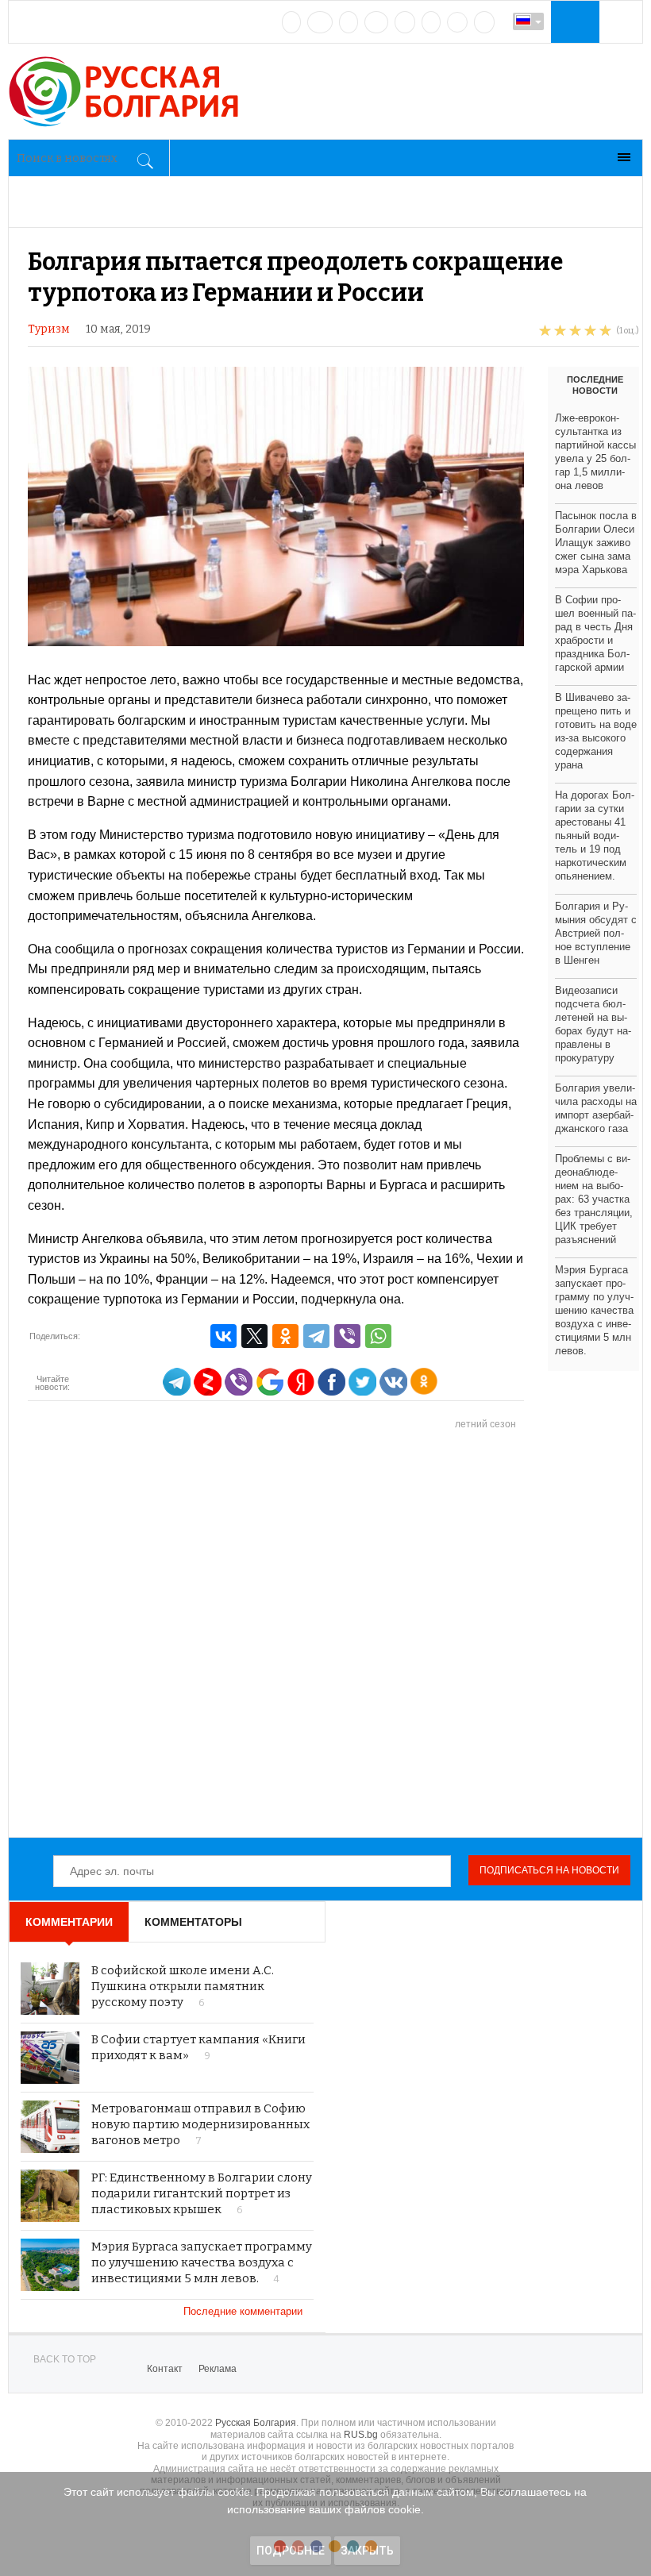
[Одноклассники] (285, 1336)
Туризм (49, 329)
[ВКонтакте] (223, 1336)
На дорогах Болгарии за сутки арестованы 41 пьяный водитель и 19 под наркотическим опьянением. (595, 836)
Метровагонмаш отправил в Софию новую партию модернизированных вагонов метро (200, 2124)
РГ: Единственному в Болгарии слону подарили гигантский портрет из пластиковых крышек (202, 2193)
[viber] (457, 22)
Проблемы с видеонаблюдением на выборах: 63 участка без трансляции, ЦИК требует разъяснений (594, 1199)
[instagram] (405, 22)
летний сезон (485, 1424)
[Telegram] (431, 22)
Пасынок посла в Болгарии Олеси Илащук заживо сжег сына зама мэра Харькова (596, 543)
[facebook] (320, 22)
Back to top (65, 2359)
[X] (254, 1336)
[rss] (484, 22)
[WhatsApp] (378, 1336)
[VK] (291, 22)
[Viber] (347, 1336)
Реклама (218, 2369)
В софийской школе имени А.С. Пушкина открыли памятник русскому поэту (183, 1986)
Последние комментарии (245, 2311)
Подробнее (291, 2551)
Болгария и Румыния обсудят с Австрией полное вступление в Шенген (596, 933)
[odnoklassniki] (376, 22)
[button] (573, 21)
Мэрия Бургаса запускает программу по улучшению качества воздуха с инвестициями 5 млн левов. (594, 1310)
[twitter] (349, 22)
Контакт (165, 2369)
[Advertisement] (333, 1635)
